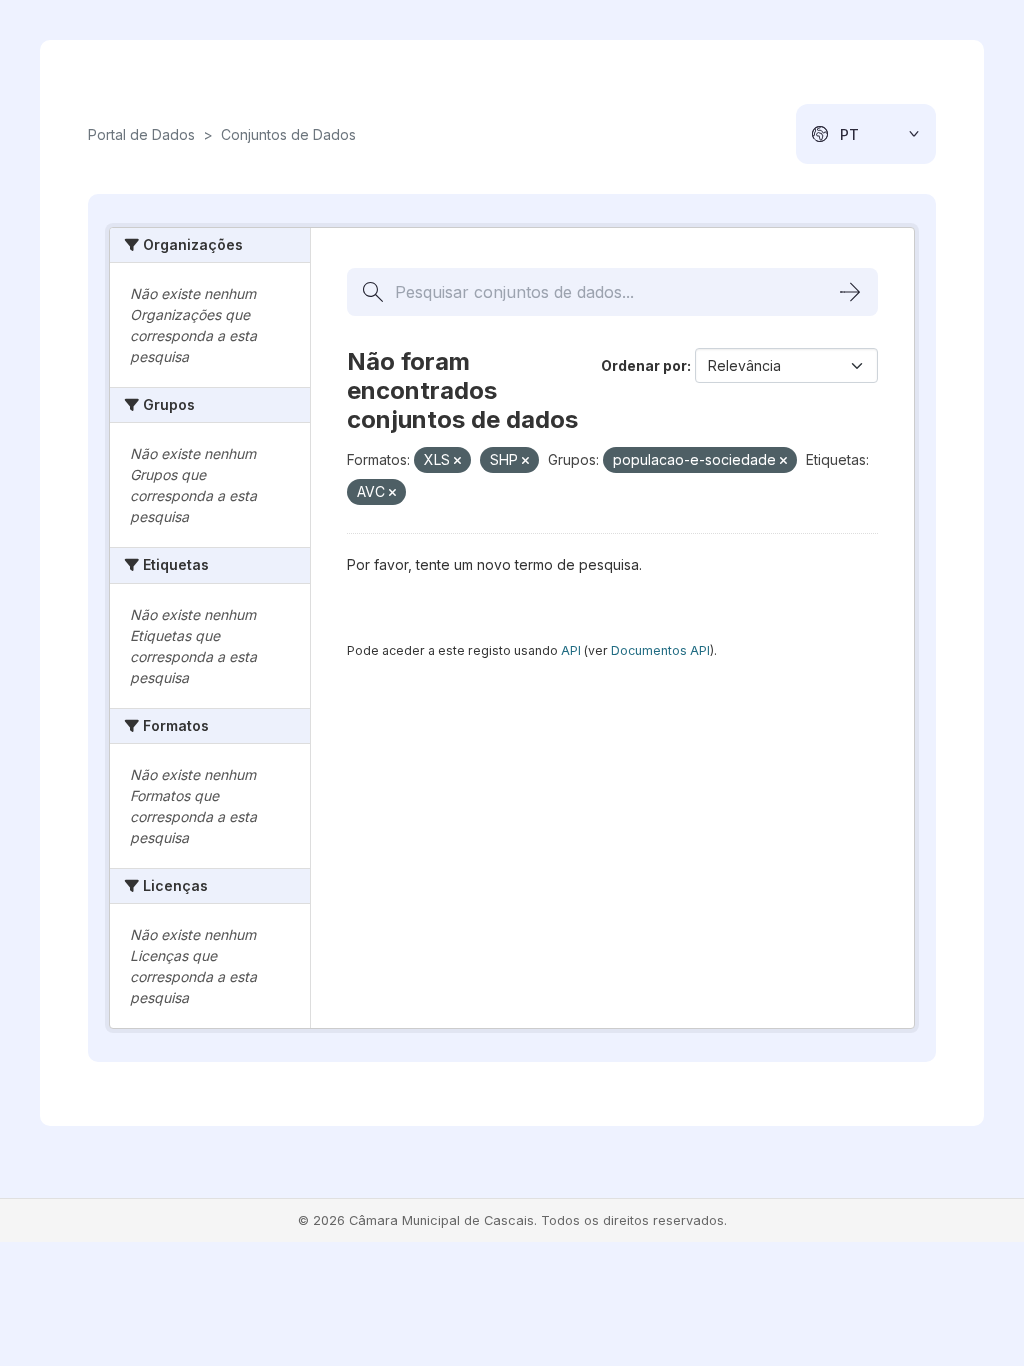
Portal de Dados (141, 134)
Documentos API (660, 650)
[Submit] (850, 292)
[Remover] (457, 461)
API (571, 650)
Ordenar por (644, 365)
